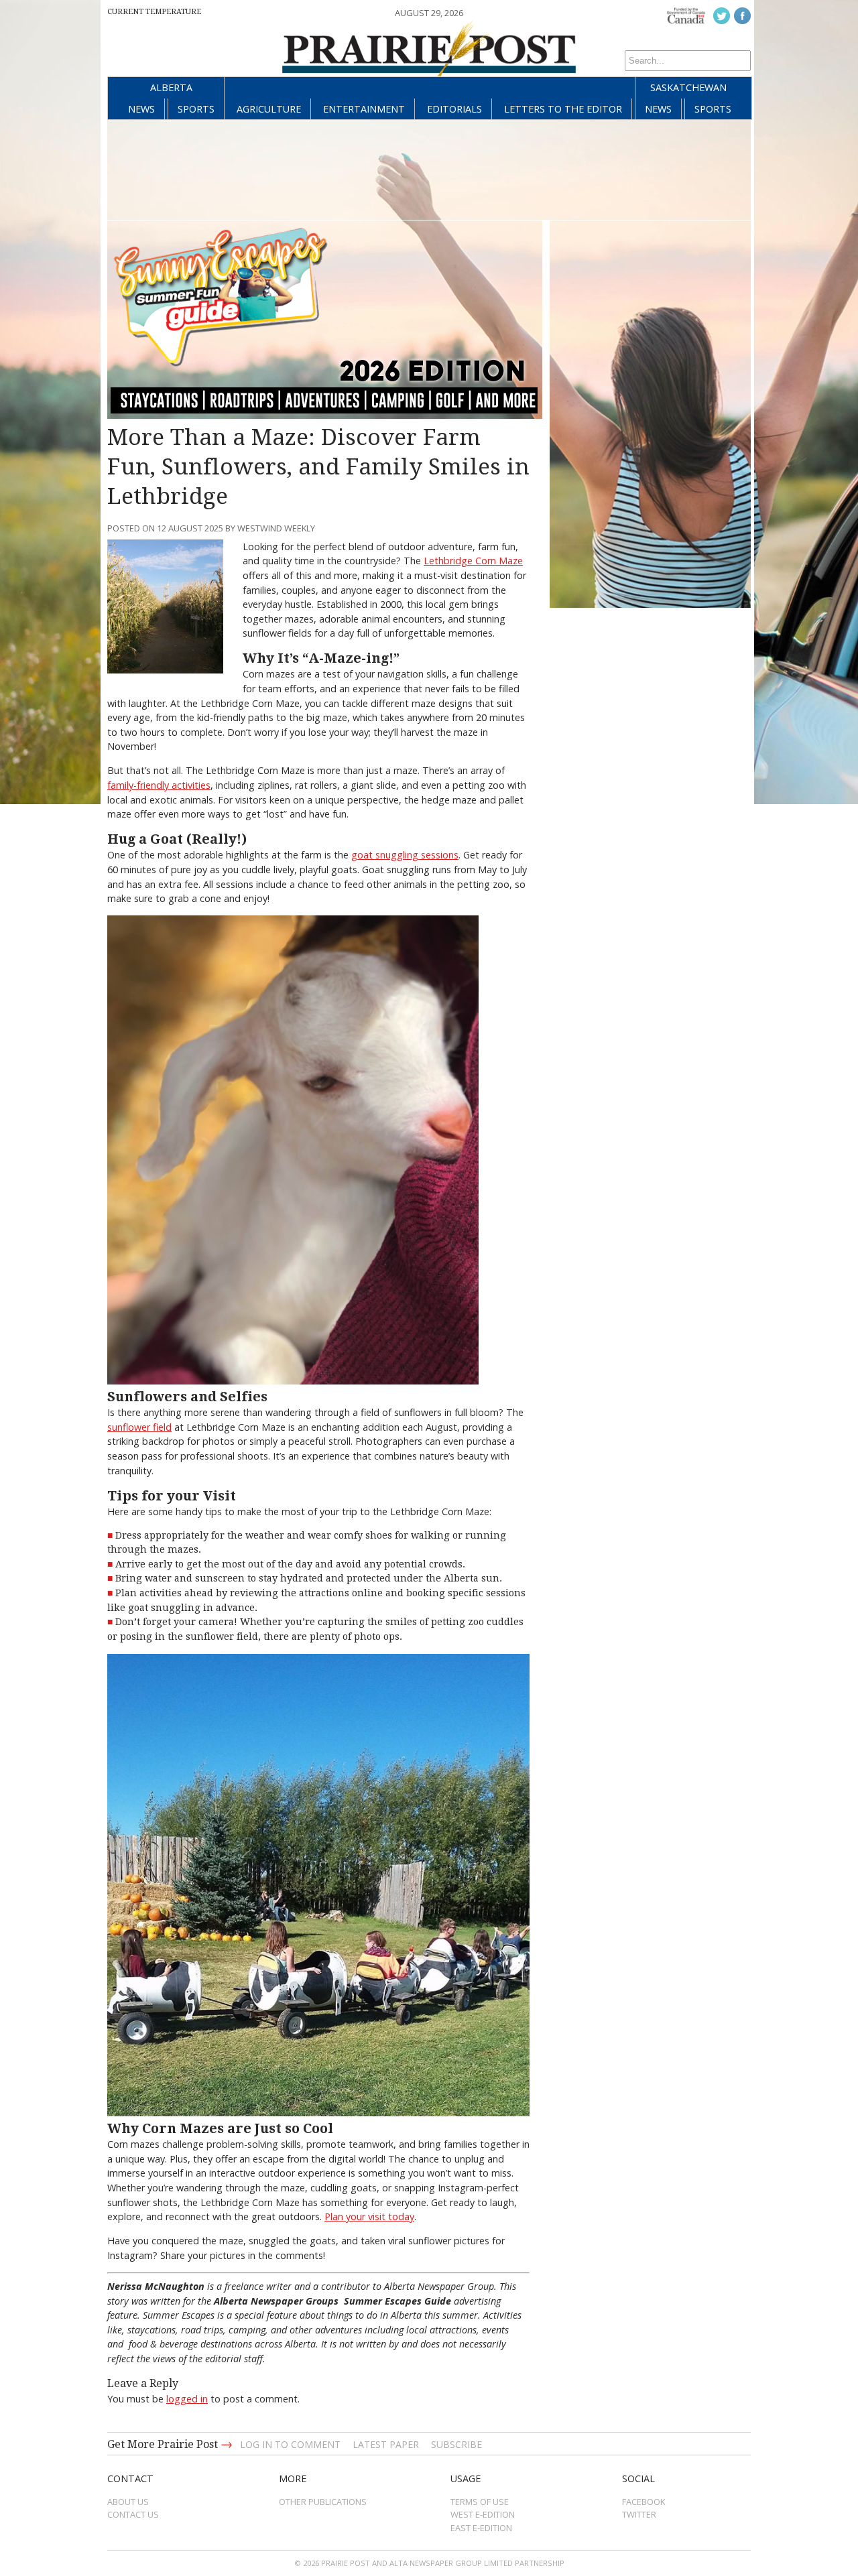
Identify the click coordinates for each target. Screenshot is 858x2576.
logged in (187, 2399)
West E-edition (483, 2514)
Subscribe (456, 2444)
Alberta (171, 87)
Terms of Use (480, 2502)
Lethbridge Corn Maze (473, 561)
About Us (128, 2502)
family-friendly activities (159, 785)
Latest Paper (386, 2444)
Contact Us (133, 2514)
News (141, 109)
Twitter (639, 2514)
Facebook (644, 2502)
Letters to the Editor (563, 109)
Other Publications (323, 2502)
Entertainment (364, 109)
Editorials (454, 109)
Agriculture (269, 109)
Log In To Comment (290, 2444)
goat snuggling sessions (405, 855)
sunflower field (139, 1427)
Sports (196, 109)
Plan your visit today (369, 2216)
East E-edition (481, 2528)
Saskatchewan (688, 87)
